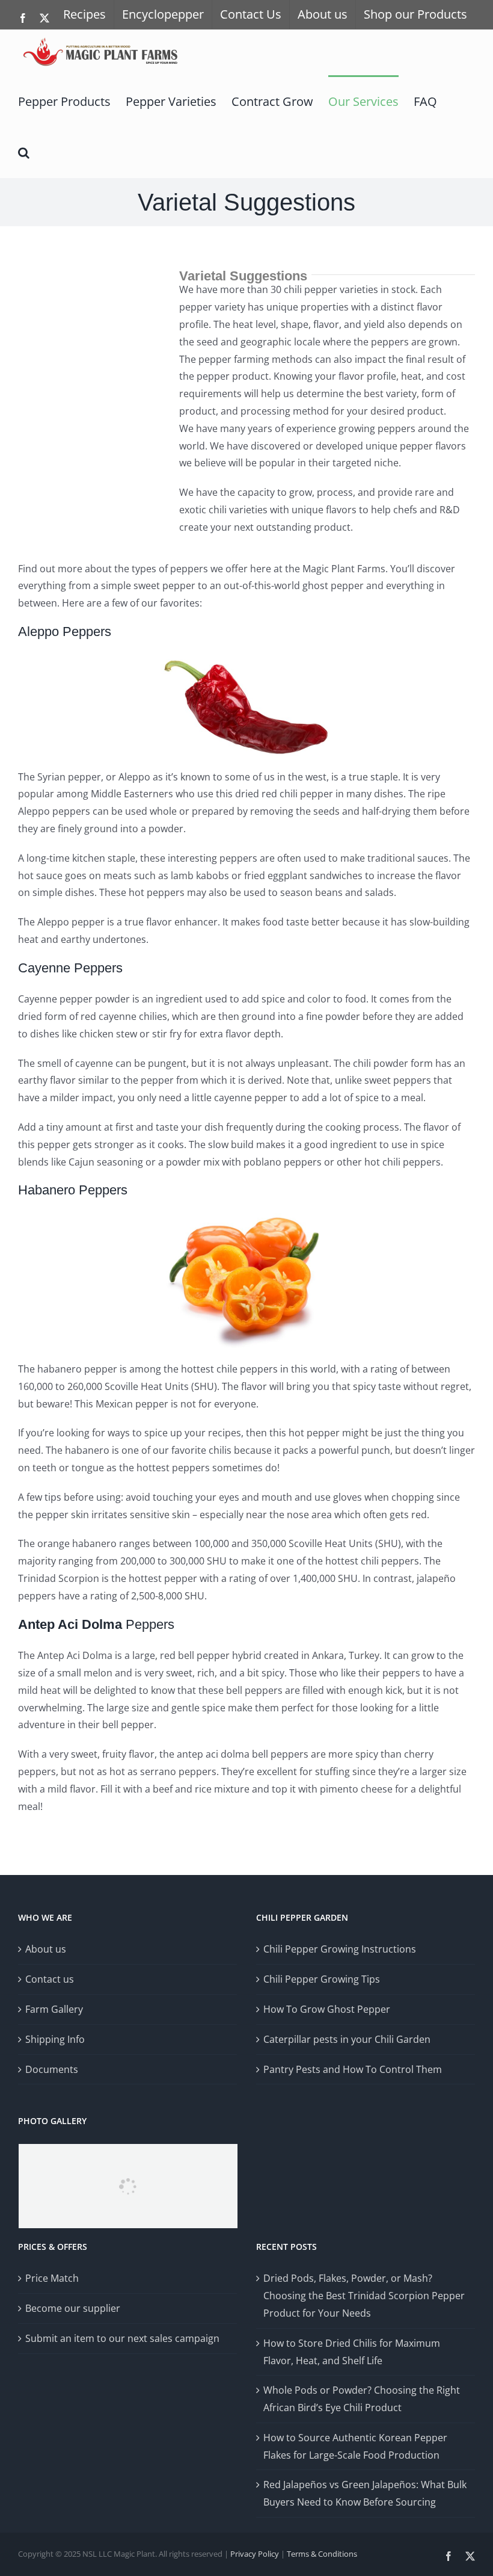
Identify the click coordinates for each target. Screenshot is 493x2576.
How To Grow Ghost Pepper (327, 2009)
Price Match (52, 2278)
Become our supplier (73, 2308)
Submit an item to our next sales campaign (122, 2338)
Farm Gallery (54, 2009)
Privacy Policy (255, 2554)
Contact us (50, 1979)
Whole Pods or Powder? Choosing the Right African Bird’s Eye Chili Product (362, 2399)
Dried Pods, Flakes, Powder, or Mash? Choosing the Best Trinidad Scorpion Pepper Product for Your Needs (364, 2296)
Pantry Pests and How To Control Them (353, 2069)
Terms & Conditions (322, 2554)
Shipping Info (55, 2039)
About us (46, 1949)
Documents (52, 2069)
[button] (24, 152)
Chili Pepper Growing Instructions (340, 1949)
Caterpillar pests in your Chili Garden (347, 2039)
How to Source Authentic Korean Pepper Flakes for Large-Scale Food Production (355, 2446)
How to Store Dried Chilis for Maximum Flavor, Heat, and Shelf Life (352, 2352)
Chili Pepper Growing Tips (322, 1979)
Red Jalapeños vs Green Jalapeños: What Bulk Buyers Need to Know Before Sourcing (365, 2493)
